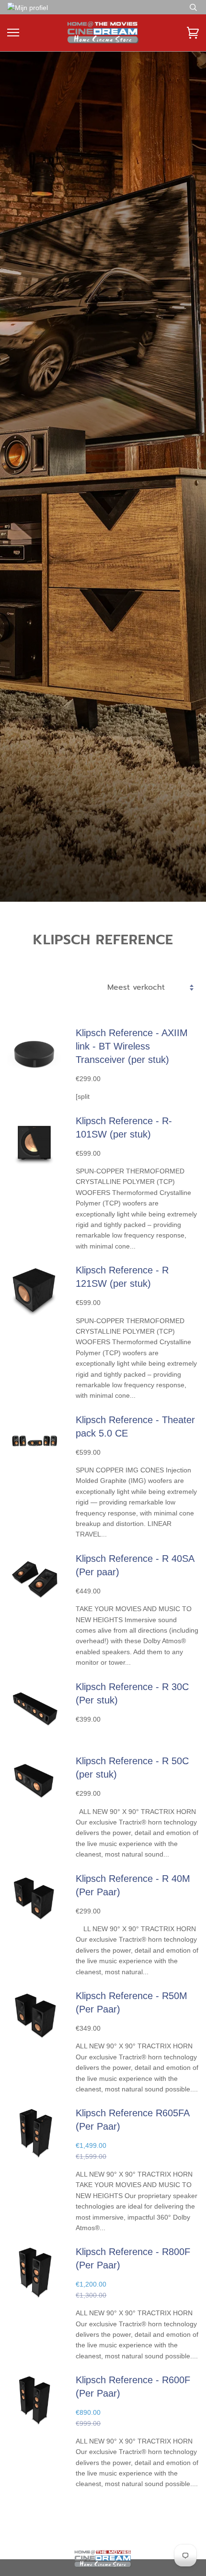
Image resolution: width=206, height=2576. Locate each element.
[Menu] (13, 33)
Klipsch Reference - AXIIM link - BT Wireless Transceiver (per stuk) (132, 1046)
